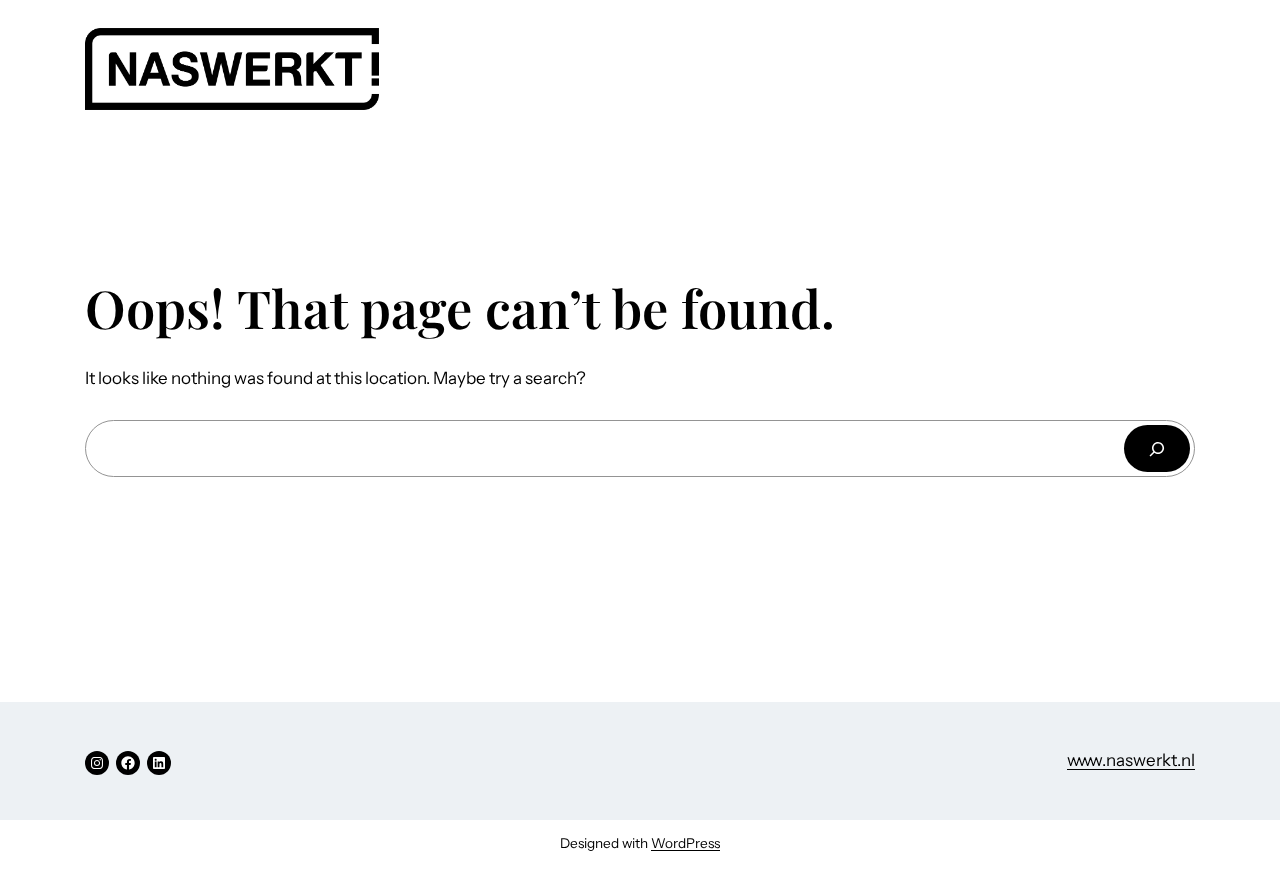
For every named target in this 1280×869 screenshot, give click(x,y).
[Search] (1157, 448)
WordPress (685, 843)
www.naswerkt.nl (1131, 760)
